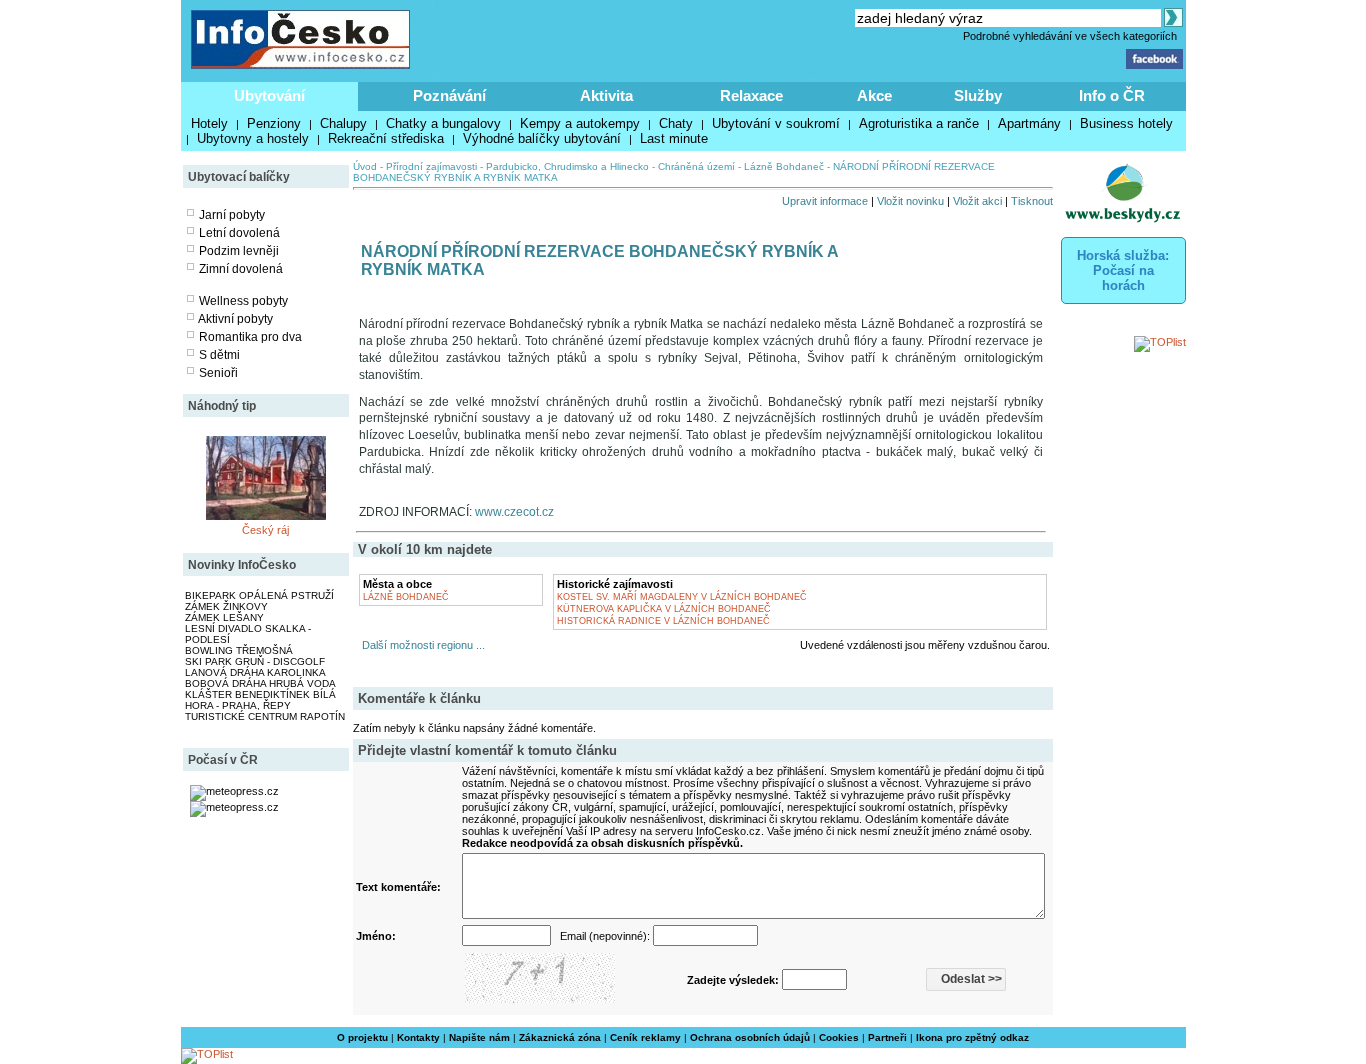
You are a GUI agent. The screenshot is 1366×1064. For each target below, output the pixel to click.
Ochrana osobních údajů (750, 1037)
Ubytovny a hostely (253, 138)
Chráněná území (696, 166)
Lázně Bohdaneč (784, 166)
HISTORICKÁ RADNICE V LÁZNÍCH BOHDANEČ (663, 621)
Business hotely (1126, 123)
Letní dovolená (239, 233)
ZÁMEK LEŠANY (224, 617)
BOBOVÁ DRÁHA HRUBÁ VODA (260, 683)
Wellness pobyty (243, 301)
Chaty (676, 123)
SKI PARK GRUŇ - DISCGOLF (255, 661)
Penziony (274, 123)
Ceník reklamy (645, 1037)
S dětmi (219, 355)
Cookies (839, 1037)
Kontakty (418, 1037)
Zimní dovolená (241, 269)
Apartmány (1029, 123)
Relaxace (751, 95)
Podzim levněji (239, 251)
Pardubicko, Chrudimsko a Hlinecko (567, 166)
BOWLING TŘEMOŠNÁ (239, 650)
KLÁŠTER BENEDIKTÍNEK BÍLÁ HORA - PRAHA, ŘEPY (260, 700)
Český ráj (265, 530)
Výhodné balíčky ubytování (542, 138)
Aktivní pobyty (235, 319)
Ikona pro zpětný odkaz (972, 1037)
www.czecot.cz (514, 512)
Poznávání (449, 95)
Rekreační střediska (386, 138)
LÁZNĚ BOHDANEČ (406, 597)
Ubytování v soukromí (776, 123)
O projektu (362, 1037)
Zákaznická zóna (560, 1037)
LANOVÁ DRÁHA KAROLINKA (255, 672)
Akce (874, 95)
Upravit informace (825, 201)
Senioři (218, 373)
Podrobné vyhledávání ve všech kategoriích (1070, 36)
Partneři (887, 1037)
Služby (978, 95)
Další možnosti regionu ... (420, 645)
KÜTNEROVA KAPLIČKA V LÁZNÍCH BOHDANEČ (664, 609)
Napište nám (479, 1037)
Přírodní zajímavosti (431, 166)
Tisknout (1032, 201)
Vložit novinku (910, 201)
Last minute (674, 138)
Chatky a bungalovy (443, 123)
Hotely (209, 123)
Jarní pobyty (232, 215)
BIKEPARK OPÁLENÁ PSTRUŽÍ (259, 595)
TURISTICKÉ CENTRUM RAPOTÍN (265, 716)
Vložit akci (977, 201)
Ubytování (269, 95)
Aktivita (606, 95)
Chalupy (343, 123)
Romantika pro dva (250, 337)
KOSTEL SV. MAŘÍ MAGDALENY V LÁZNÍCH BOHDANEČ (682, 597)
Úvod (365, 166)
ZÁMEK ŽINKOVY (226, 606)
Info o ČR (1112, 95)
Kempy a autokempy (580, 123)
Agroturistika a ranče (919, 123)
